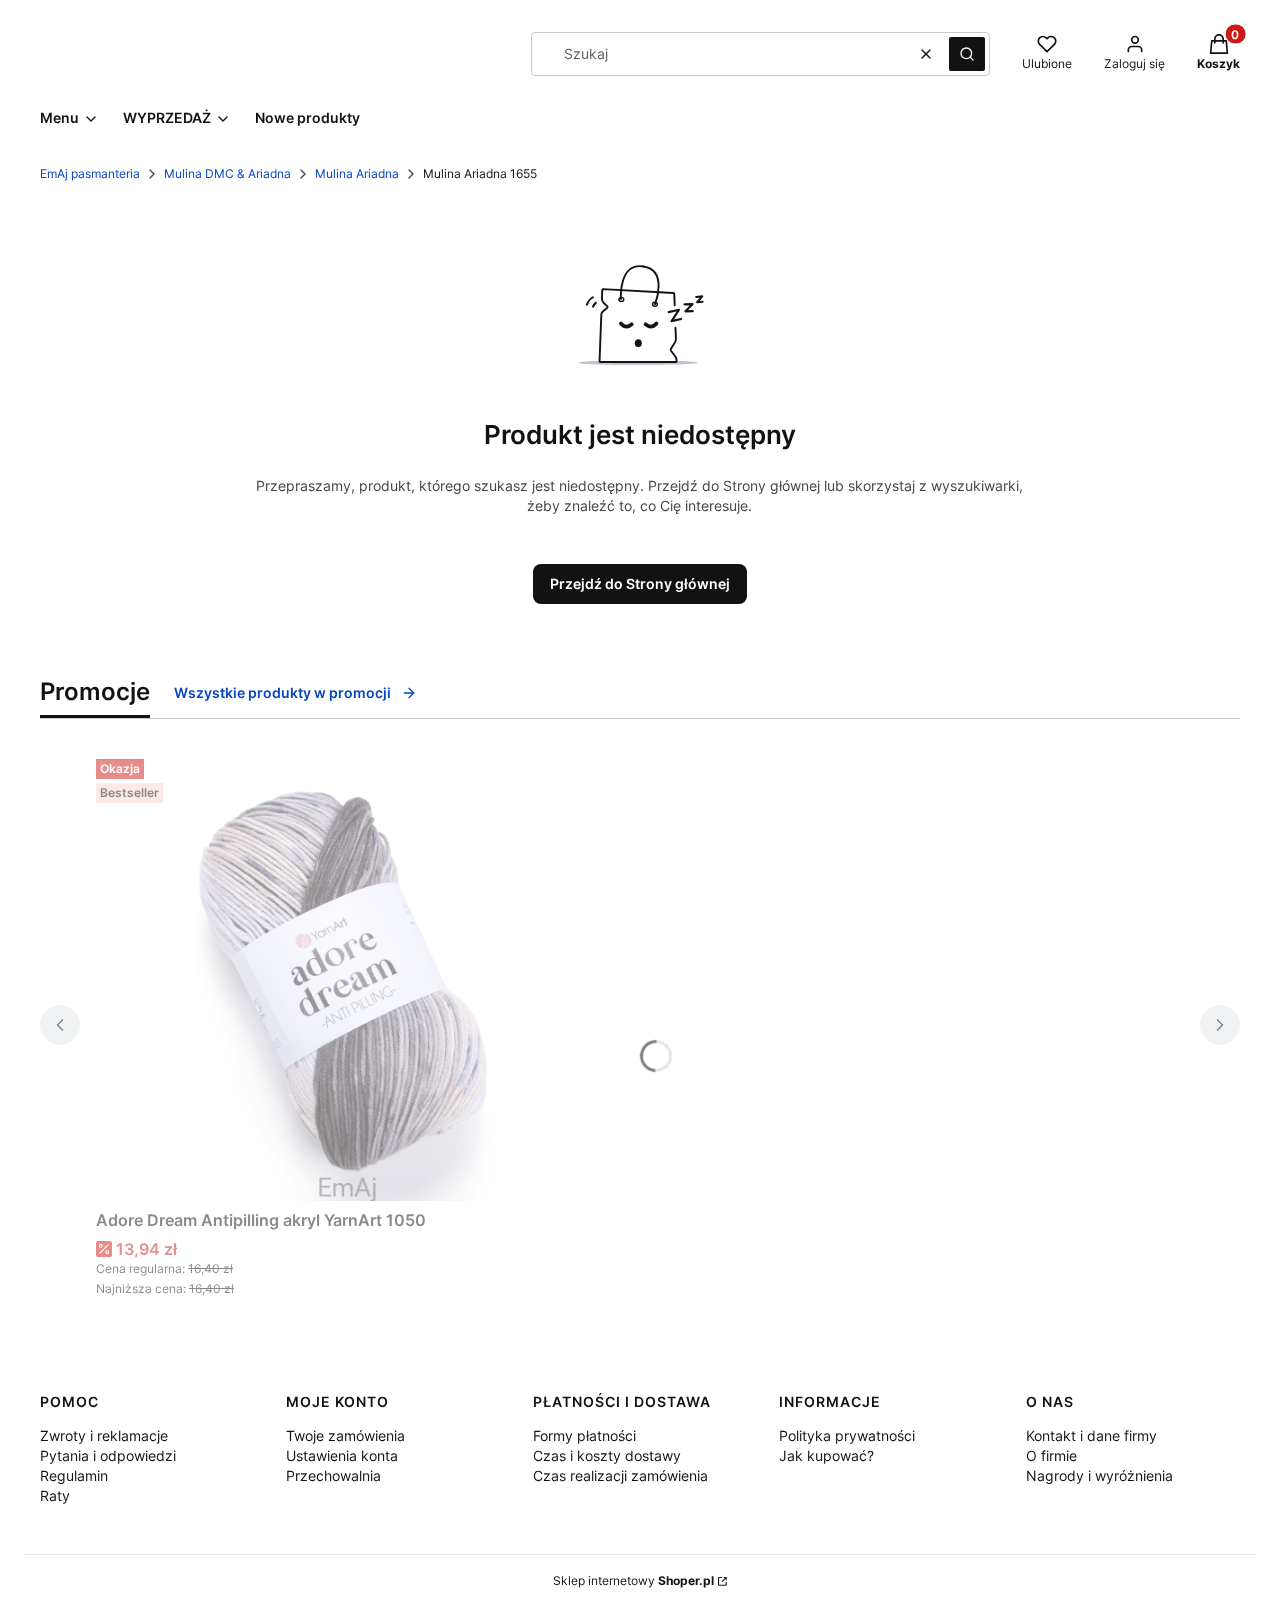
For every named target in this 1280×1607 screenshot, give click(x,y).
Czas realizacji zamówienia (620, 1475)
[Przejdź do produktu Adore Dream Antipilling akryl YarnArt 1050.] (346, 976)
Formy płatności (584, 1435)
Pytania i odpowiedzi (108, 1455)
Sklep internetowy (633, 1580)
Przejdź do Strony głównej (640, 583)
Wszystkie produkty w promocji (282, 692)
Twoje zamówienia (345, 1435)
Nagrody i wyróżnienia (1099, 1475)
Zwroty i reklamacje (104, 1435)
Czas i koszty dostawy (607, 1455)
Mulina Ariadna (357, 173)
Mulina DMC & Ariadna (227, 173)
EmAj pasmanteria (90, 173)
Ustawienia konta (342, 1455)
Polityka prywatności (847, 1435)
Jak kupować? (826, 1455)
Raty (55, 1495)
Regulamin (74, 1475)
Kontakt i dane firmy (1091, 1435)
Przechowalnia (333, 1475)
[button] (967, 54)
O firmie (1051, 1455)
